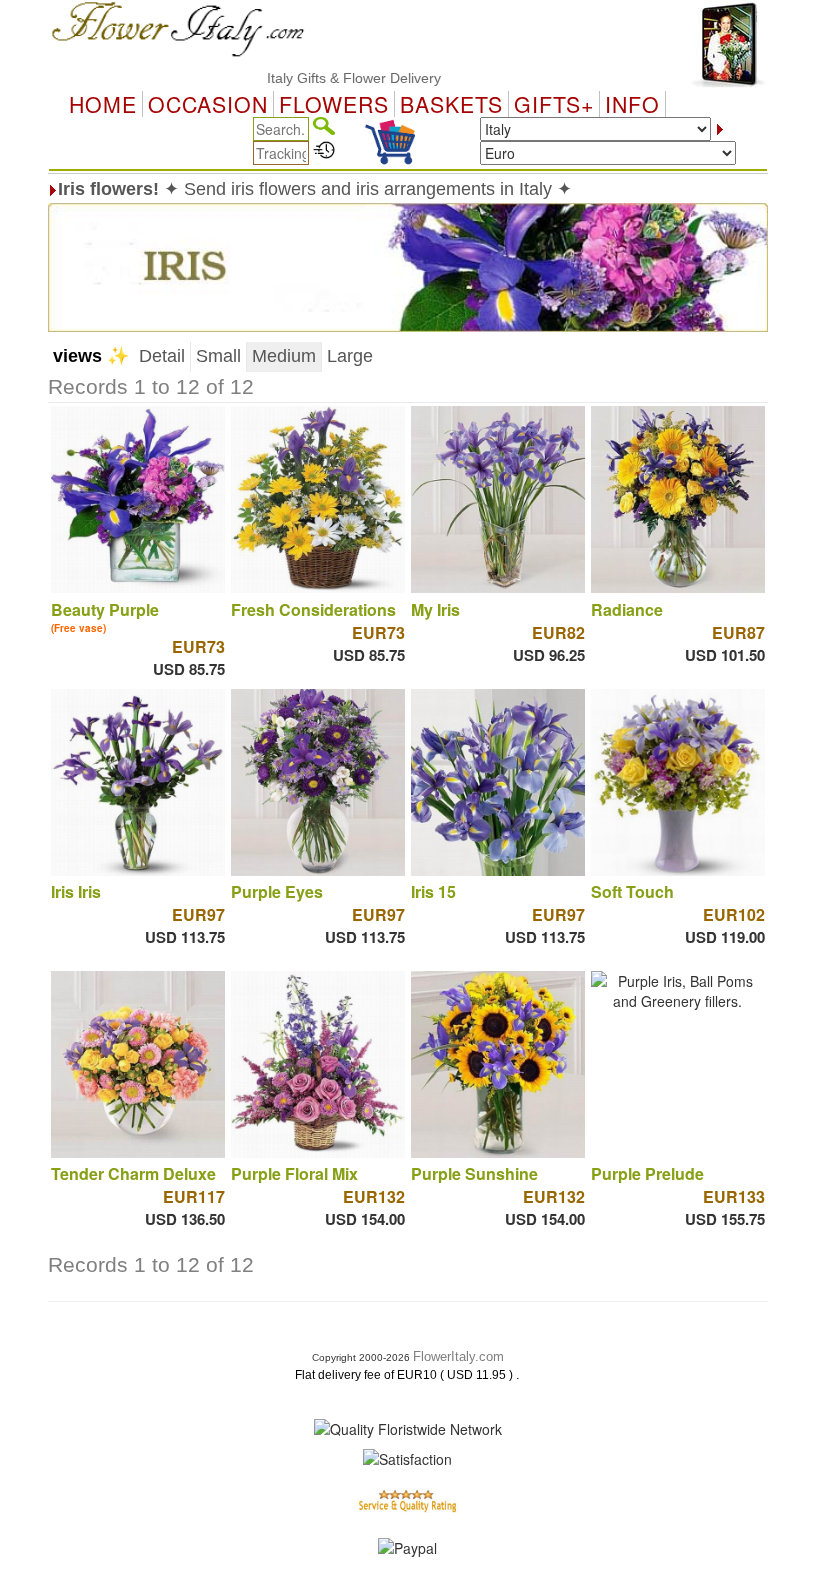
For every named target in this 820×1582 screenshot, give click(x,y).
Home (103, 104)
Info (632, 104)
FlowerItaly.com (458, 1356)
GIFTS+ (554, 104)
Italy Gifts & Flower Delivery (328, 78)
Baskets (451, 104)
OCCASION (208, 104)
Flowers (334, 104)
